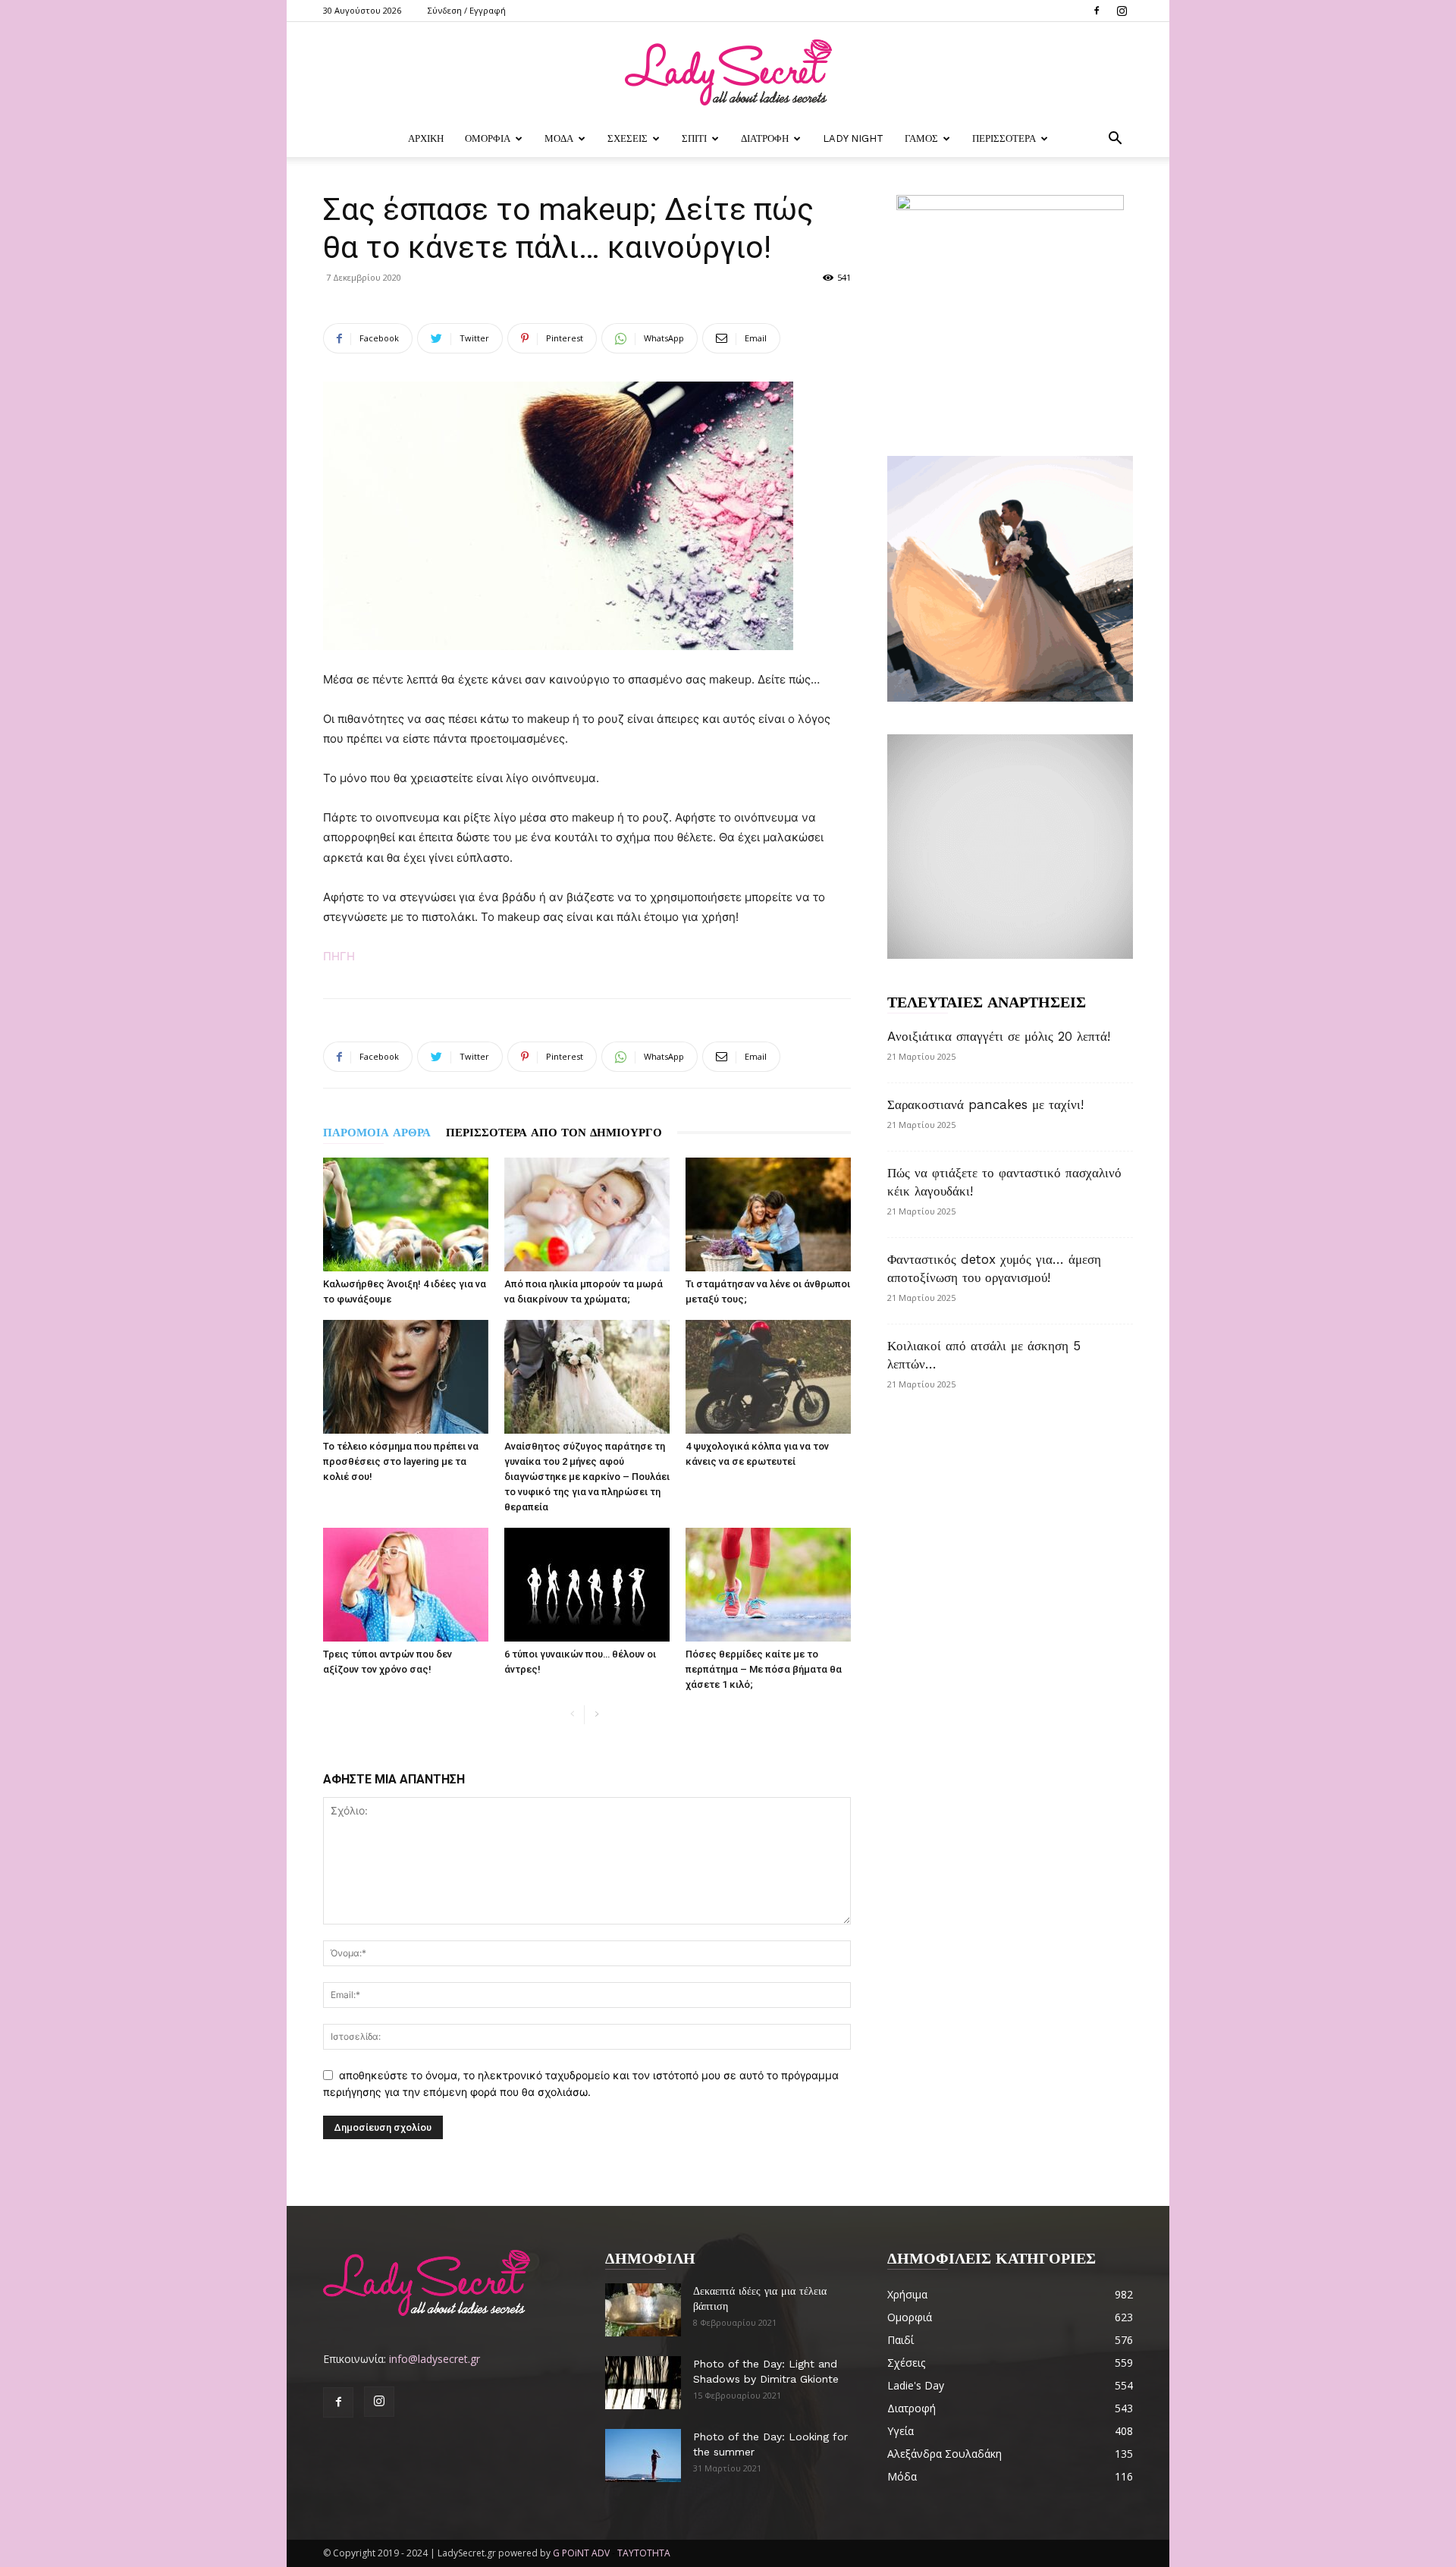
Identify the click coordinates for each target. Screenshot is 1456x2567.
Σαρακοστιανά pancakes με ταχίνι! (985, 1104)
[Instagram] (1122, 11)
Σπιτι (694, 138)
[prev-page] (572, 1715)
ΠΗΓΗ (339, 956)
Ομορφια (488, 138)
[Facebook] (1097, 11)
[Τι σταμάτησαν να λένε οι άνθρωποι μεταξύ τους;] (768, 1214)
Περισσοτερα (1004, 138)
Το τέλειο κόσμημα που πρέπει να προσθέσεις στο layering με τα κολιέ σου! (401, 1461)
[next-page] (596, 1715)
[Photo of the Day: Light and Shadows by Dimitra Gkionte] (643, 2383)
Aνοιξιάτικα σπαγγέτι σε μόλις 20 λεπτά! (999, 1036)
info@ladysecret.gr (435, 2359)
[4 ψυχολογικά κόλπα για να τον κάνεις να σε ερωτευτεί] (768, 1377)
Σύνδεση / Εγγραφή (467, 10)
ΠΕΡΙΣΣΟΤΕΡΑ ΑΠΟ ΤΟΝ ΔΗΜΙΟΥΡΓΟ (554, 1133)
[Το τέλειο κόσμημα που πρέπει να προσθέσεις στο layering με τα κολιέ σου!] (406, 1377)
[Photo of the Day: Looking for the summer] (643, 2455)
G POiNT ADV (581, 2553)
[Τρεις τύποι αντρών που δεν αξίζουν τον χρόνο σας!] (406, 1585)
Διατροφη (765, 138)
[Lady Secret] (728, 72)
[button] (1115, 140)
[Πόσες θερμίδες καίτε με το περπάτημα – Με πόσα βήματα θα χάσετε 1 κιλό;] (768, 1585)
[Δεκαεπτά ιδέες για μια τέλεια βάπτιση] (643, 2310)
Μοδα (559, 138)
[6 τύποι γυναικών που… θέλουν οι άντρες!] (587, 1585)
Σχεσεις (628, 138)
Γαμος (921, 138)
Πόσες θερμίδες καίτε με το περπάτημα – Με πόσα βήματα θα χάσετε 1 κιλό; (764, 1669)
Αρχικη (426, 138)
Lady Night (853, 138)
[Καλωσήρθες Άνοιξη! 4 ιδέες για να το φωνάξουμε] (406, 1214)
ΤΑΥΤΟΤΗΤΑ (644, 2553)
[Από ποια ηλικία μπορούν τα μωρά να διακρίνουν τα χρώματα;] (587, 1214)
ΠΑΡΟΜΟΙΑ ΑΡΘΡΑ (377, 1133)
